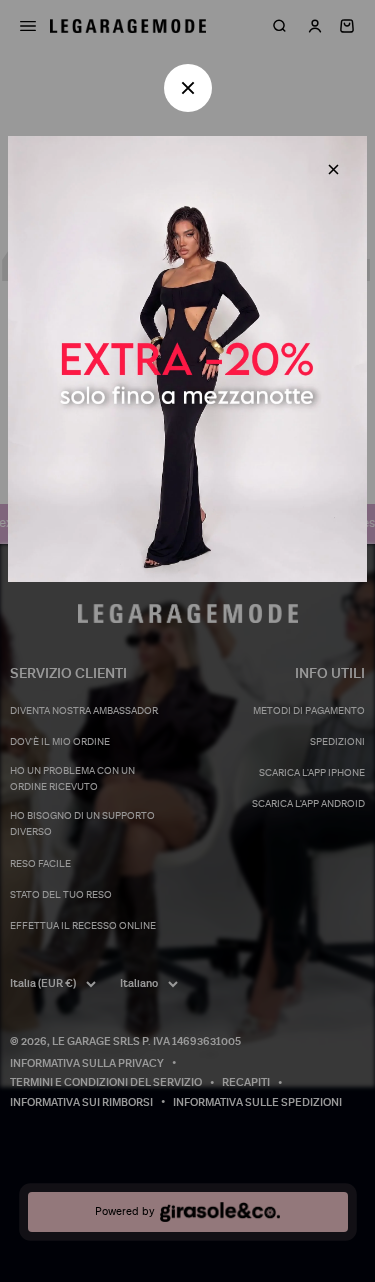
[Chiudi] (333, 169)
